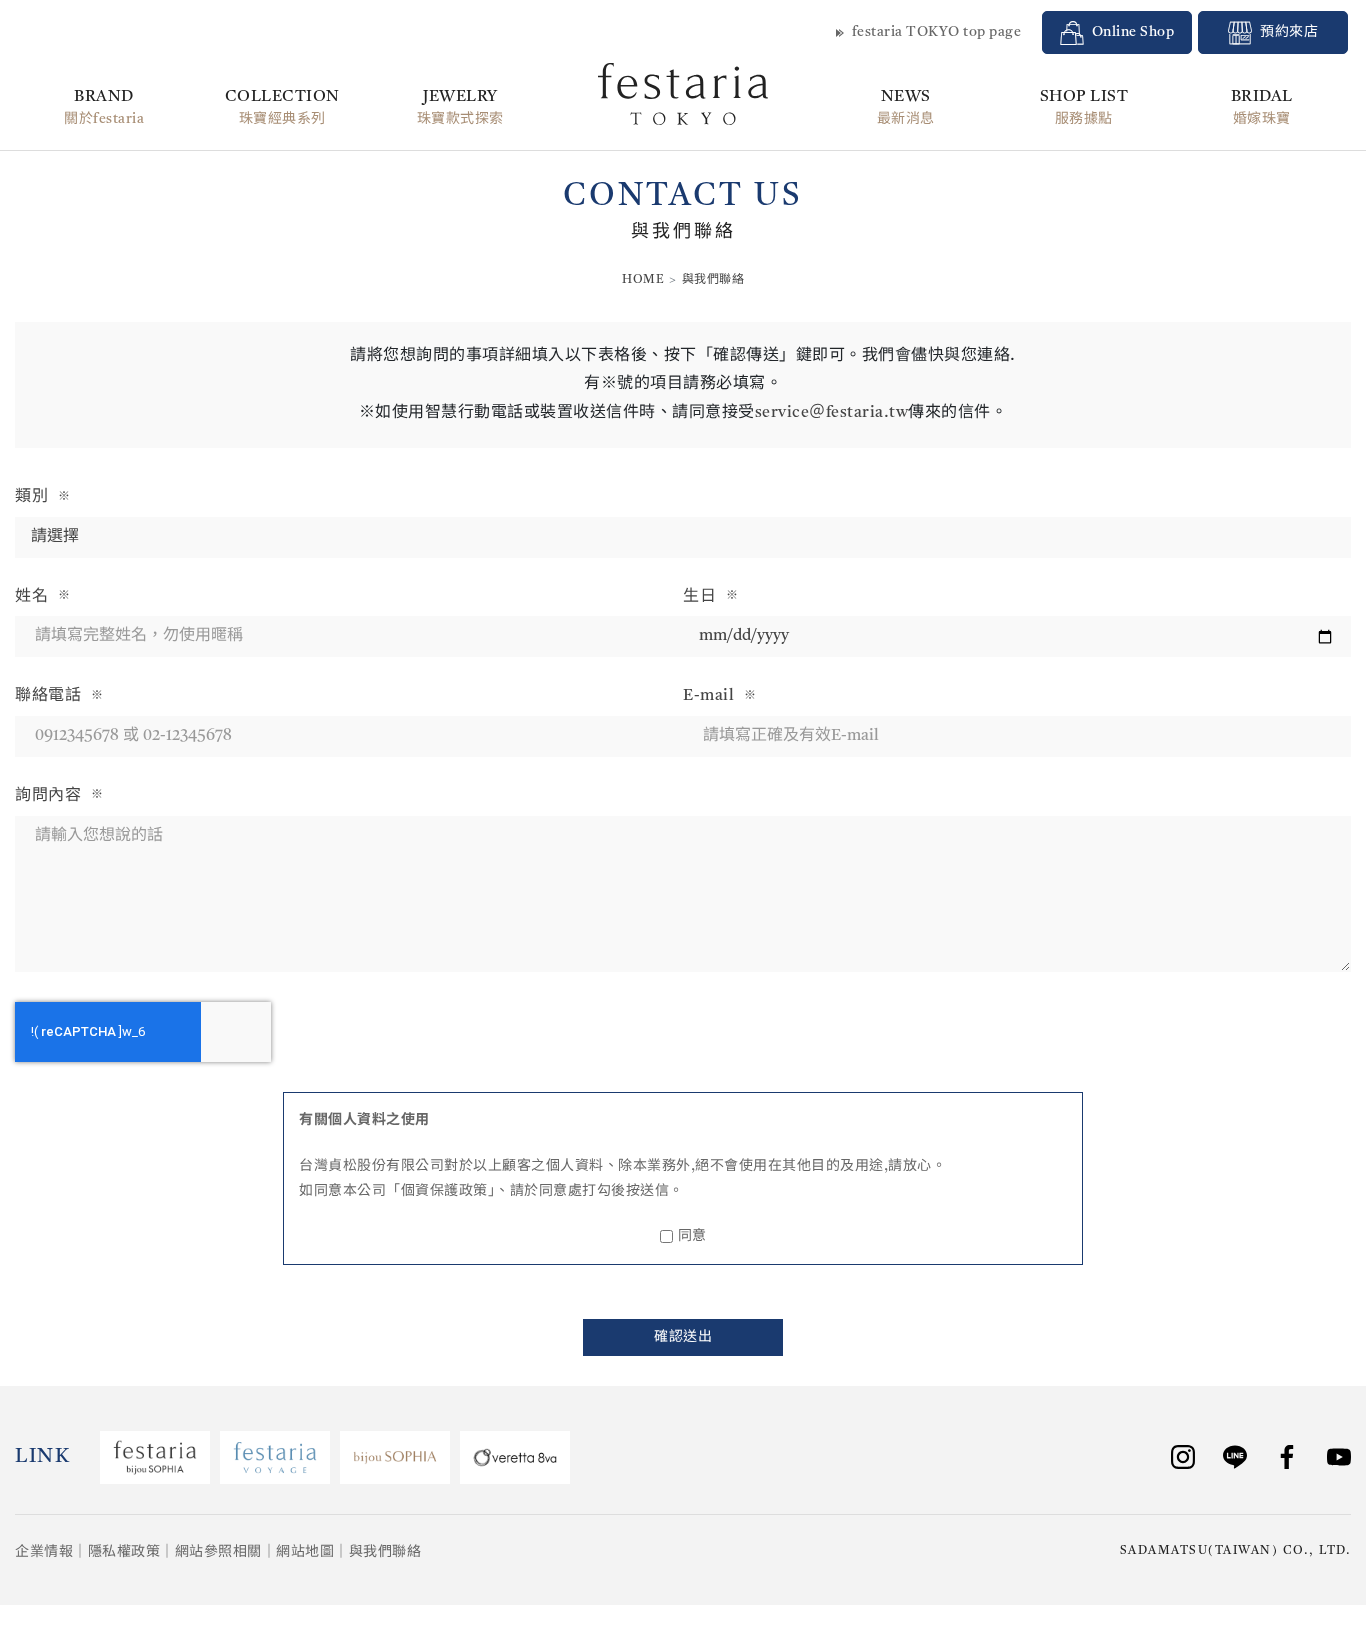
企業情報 (44, 1552)
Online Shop (1133, 32)
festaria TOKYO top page (937, 32)
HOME (643, 280)
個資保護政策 (444, 1191)
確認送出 (683, 1337)
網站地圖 (305, 1552)
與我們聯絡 (385, 1552)
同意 (692, 1236)
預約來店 (1289, 32)
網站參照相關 (218, 1552)
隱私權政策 (124, 1552)
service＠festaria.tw (832, 413)
